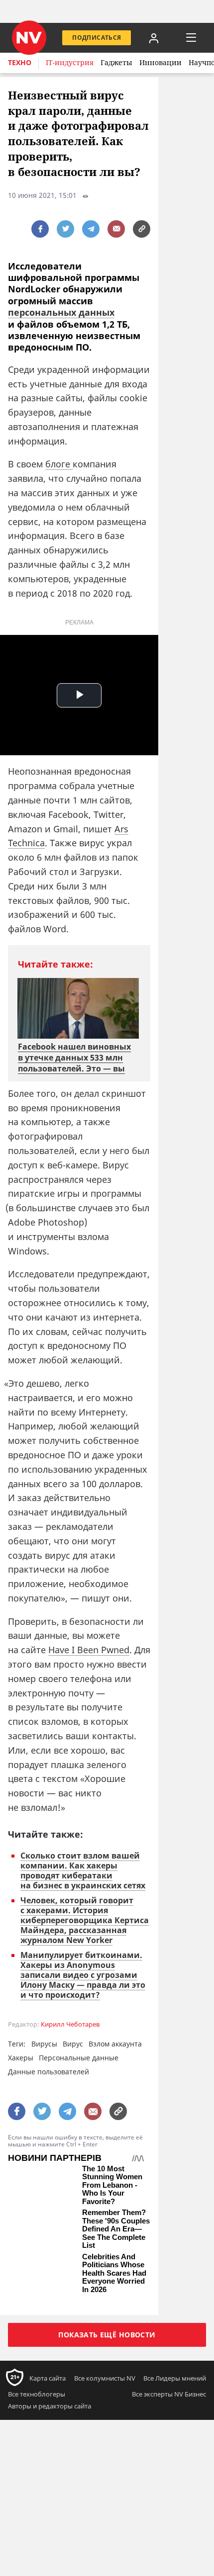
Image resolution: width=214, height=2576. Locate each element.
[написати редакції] (116, 229)
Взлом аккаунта (115, 2044)
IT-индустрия (70, 62)
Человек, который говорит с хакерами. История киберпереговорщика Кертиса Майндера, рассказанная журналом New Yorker (85, 1920)
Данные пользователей (49, 2072)
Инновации (160, 62)
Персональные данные (79, 2058)
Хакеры (21, 2058)
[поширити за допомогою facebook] (40, 229)
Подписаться (97, 38)
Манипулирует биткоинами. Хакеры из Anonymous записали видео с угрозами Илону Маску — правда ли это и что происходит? (83, 1975)
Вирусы (44, 2044)
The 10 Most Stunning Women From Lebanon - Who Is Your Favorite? (112, 2185)
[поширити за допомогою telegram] (91, 229)
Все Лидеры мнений (175, 2378)
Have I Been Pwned (89, 1650)
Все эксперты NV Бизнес (169, 2394)
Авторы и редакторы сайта (50, 2406)
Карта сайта (48, 2378)
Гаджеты (116, 62)
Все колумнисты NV (105, 2378)
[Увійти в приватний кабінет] (154, 38)
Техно (20, 62)
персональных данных (61, 312)
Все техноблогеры (37, 2394)
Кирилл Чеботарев (70, 2024)
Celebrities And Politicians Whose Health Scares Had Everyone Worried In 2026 (114, 2273)
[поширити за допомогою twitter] (65, 229)
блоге (59, 464)
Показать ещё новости (107, 2335)
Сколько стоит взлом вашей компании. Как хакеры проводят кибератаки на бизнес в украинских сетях (83, 1870)
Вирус (73, 2044)
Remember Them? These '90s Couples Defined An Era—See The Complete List (116, 2229)
